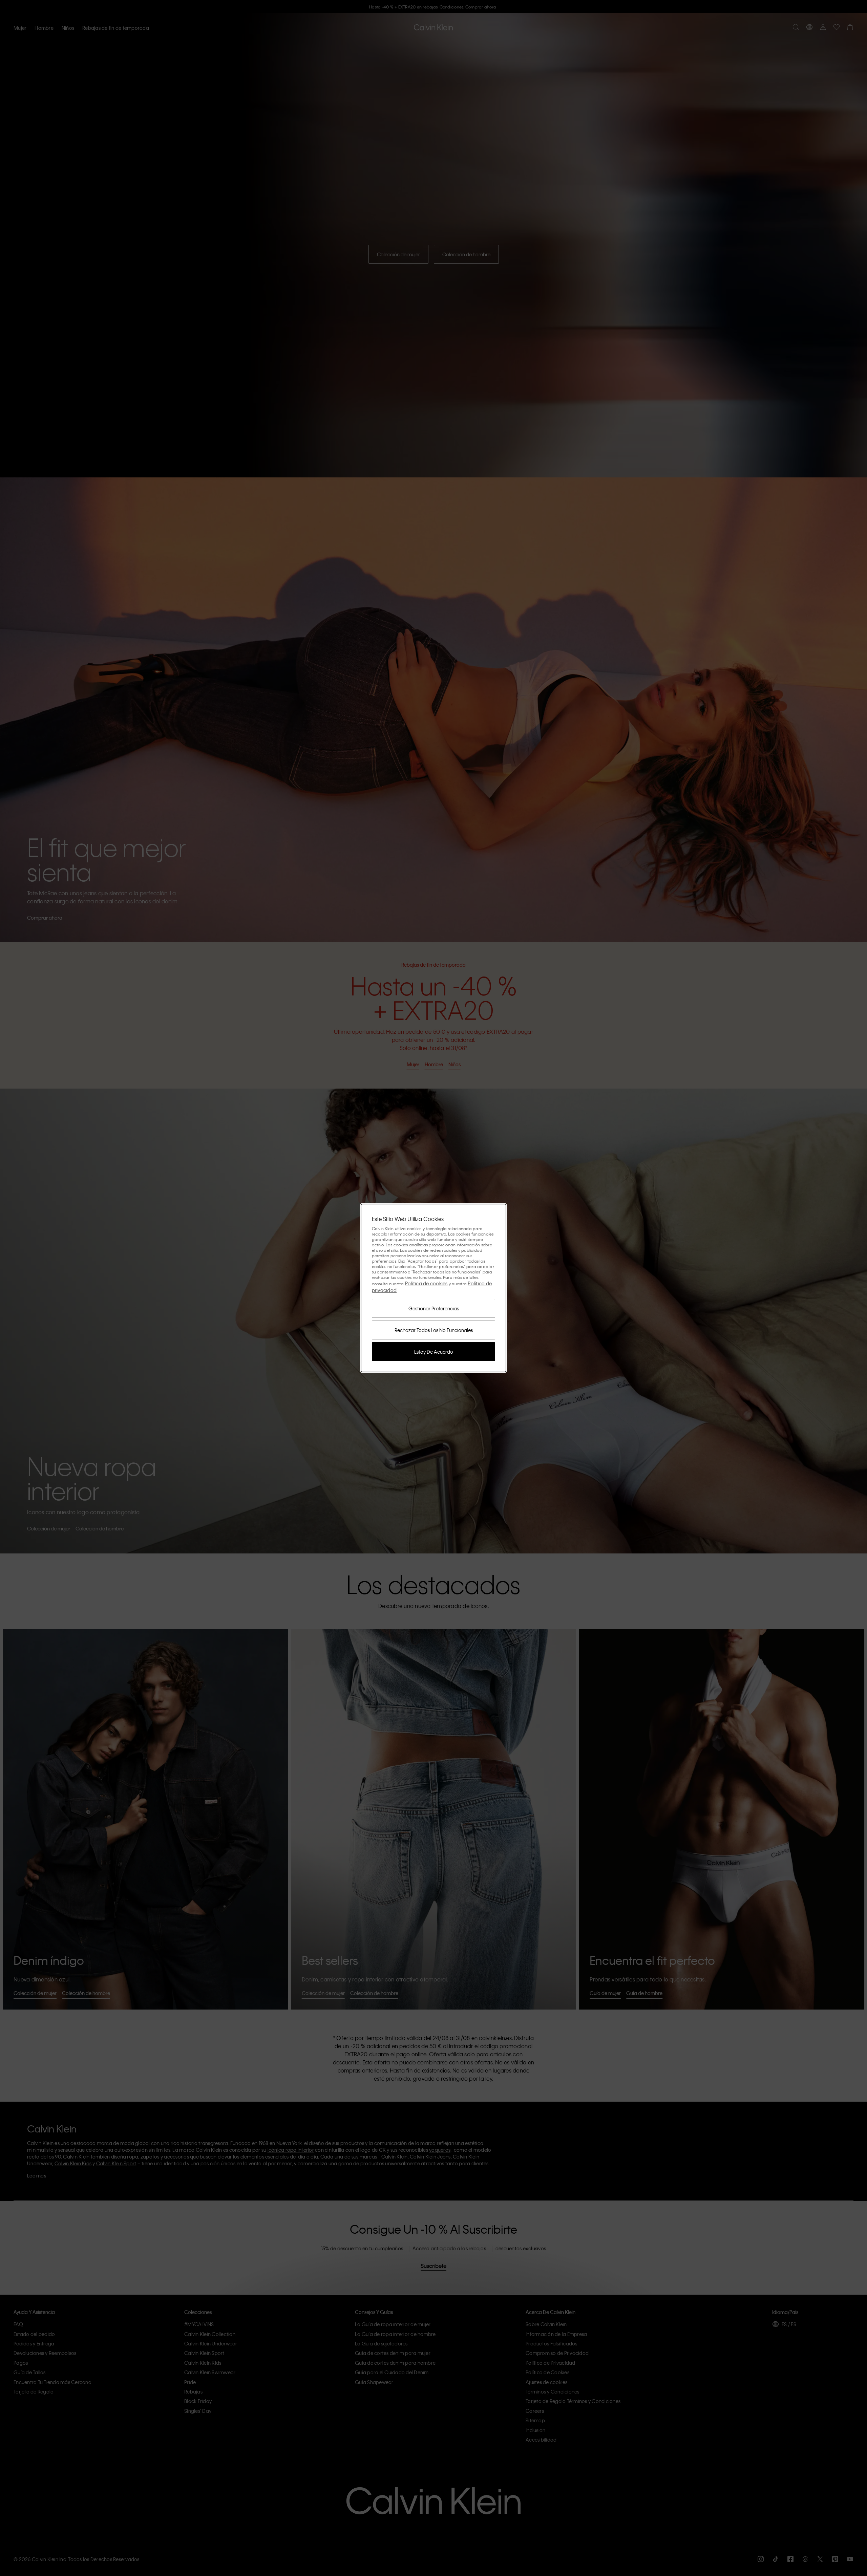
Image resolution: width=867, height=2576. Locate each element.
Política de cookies (426, 1283)
